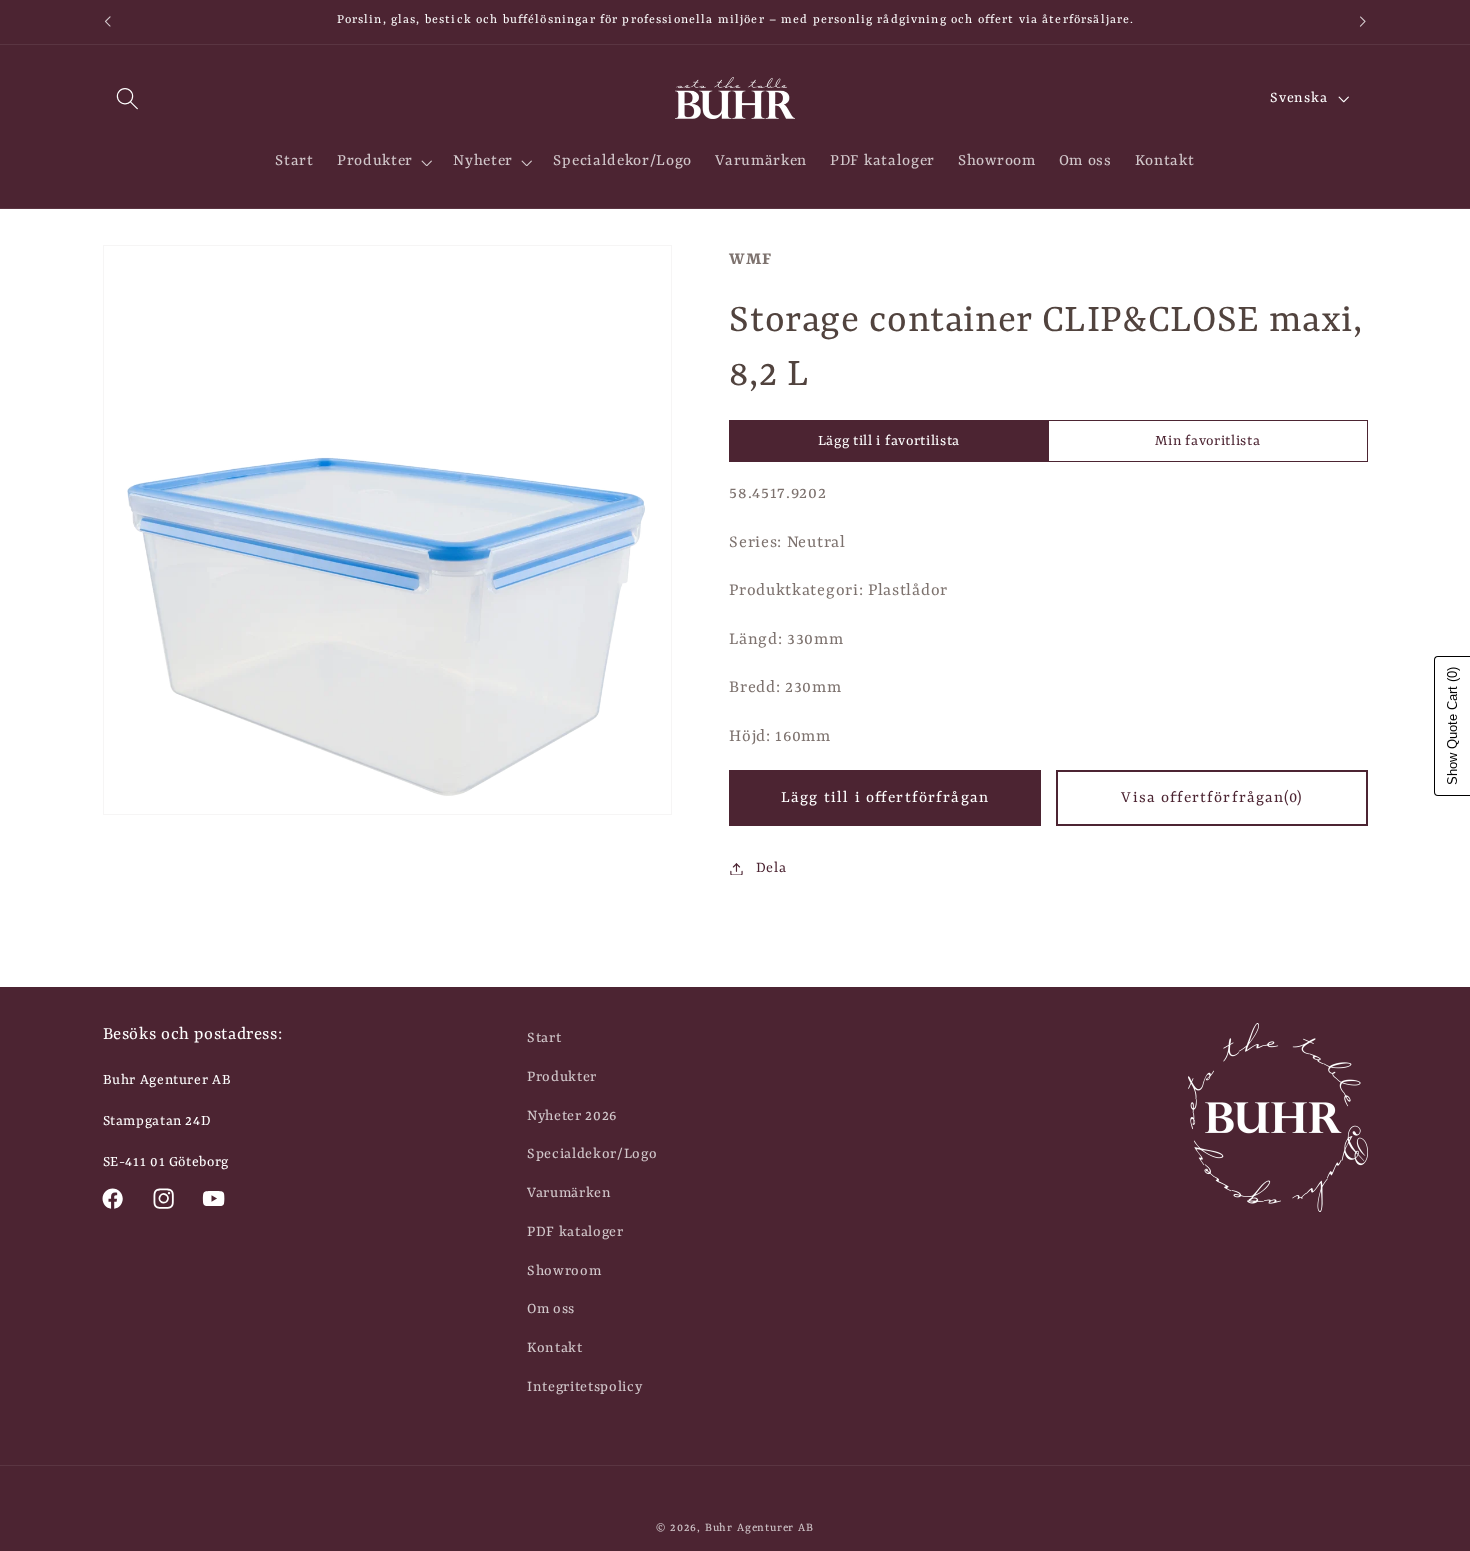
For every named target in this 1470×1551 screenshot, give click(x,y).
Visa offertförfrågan (1211, 798)
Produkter (562, 1077)
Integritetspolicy (585, 1387)
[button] (128, 98)
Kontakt (555, 1348)
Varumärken (569, 1193)
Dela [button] (771, 868)
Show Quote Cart (1452, 726)
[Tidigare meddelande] (107, 22)
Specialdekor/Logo (592, 1154)
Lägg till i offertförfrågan (885, 798)
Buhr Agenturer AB (759, 1528)
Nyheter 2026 (572, 1116)
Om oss (551, 1309)
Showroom (564, 1271)
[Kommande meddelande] (1363, 22)
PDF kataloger (575, 1232)
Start (544, 1038)
